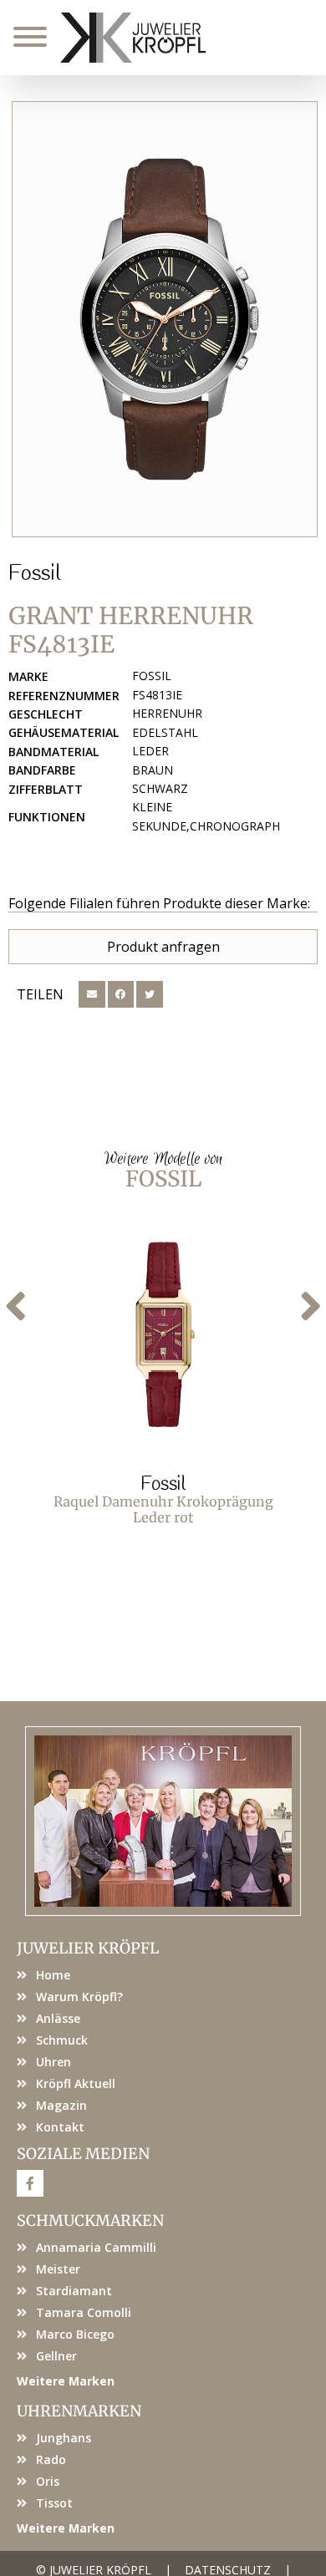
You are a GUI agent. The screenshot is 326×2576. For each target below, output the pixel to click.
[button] (92, 994)
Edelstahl (165, 732)
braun (153, 770)
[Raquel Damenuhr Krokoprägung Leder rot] (163, 1334)
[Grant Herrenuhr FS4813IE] (165, 319)
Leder (150, 751)
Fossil (34, 574)
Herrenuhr (167, 713)
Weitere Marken (66, 2381)
